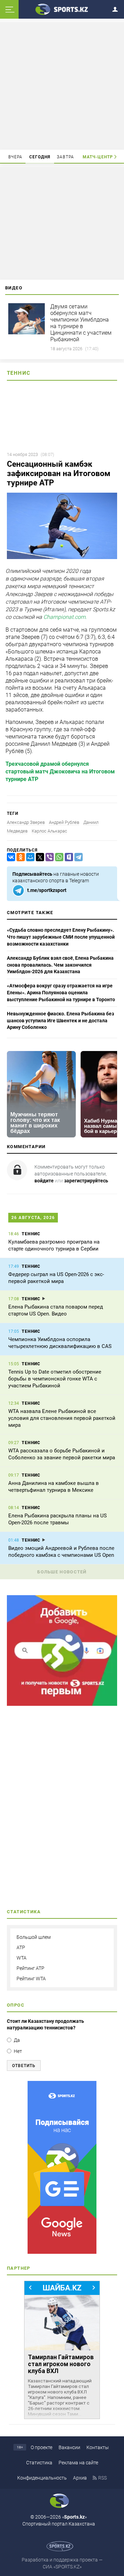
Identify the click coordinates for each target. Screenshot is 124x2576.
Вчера (15, 157)
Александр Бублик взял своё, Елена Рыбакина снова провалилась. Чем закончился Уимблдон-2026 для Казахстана (60, 965)
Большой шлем (34, 1937)
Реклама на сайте (78, 2463)
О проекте (42, 2447)
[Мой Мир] (29, 857)
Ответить (24, 2066)
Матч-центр (98, 157)
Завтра (65, 157)
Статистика (39, 2463)
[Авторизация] (117, 8)
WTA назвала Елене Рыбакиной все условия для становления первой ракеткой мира (62, 1418)
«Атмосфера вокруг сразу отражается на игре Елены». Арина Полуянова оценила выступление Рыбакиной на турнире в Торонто (61, 992)
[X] (39, 857)
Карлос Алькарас (49, 831)
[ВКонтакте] (10, 857)
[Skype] (68, 857)
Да (17, 2040)
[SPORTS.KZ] (62, 2167)
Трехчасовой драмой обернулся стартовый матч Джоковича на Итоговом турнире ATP (60, 772)
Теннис (19, 373)
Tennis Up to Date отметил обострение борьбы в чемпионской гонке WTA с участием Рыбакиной (55, 1379)
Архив (80, 2478)
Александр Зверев (26, 822)
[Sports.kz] (62, 9)
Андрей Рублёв (64, 822)
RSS (102, 2478)
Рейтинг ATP (30, 1968)
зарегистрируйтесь (86, 1181)
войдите (44, 1181)
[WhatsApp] (58, 857)
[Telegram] (77, 857)
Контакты (98, 2447)
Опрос (16, 2005)
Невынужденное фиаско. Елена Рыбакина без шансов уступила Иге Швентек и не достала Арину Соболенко (60, 1020)
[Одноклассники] (19, 857)
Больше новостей (62, 1572)
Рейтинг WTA (31, 1979)
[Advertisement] (63, 85)
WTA (22, 1958)
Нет (18, 2051)
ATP (21, 1947)
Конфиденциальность (42, 2478)
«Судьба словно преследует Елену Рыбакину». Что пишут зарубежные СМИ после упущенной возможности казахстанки (61, 937)
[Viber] (48, 857)
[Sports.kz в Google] (62, 1704)
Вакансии (69, 2447)
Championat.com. (65, 617)
